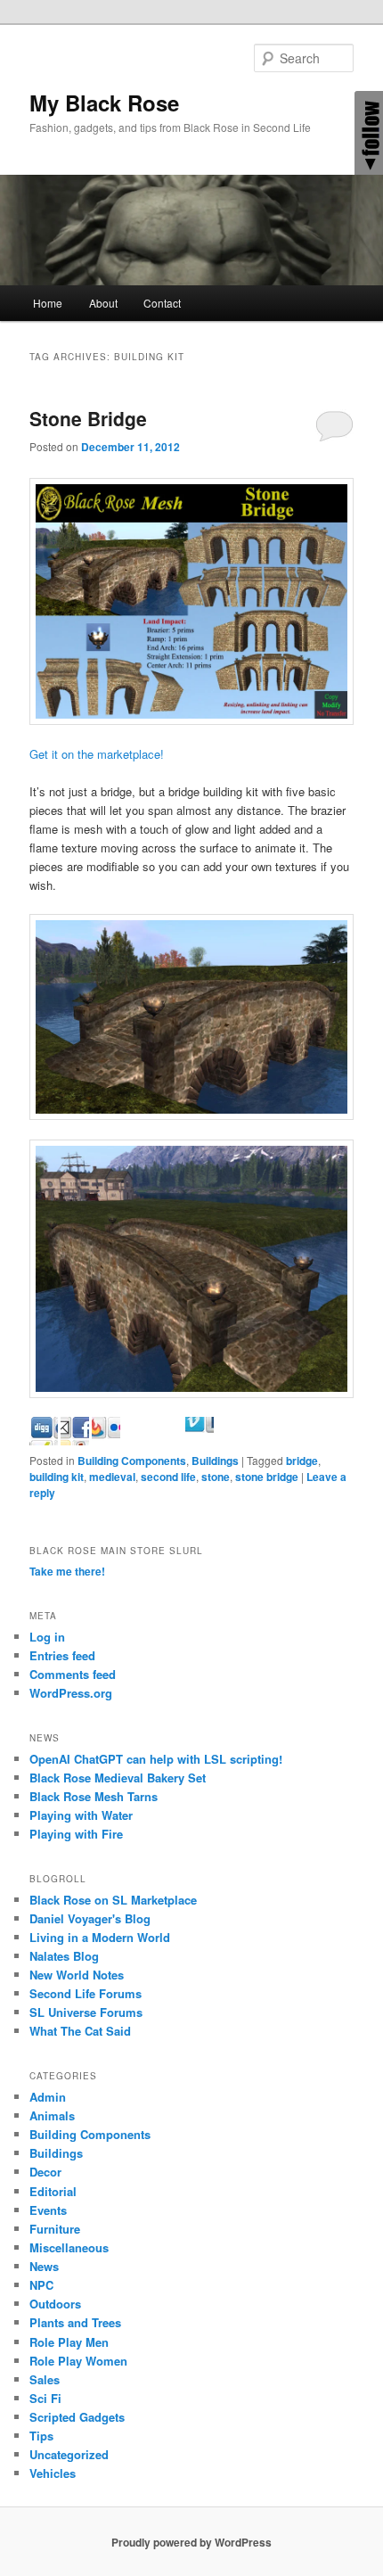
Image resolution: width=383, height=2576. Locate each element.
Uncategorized (69, 2454)
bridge (302, 1461)
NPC (41, 2285)
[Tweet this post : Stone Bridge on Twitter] (200, 1440)
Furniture (55, 2229)
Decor (45, 2172)
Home (48, 303)
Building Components (132, 1461)
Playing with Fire (76, 1834)
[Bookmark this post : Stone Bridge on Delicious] (44, 1440)
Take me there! (67, 1571)
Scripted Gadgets (77, 2417)
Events (48, 2210)
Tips (41, 2436)
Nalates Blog (64, 1956)
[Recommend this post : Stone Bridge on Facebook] (106, 1440)
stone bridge (267, 1477)
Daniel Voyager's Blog (90, 1918)
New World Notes (77, 1975)
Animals (52, 2115)
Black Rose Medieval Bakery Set (118, 1778)
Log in (47, 1637)
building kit (57, 1477)
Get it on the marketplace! (97, 754)
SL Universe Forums (86, 2012)
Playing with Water (81, 1815)
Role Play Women (78, 2361)
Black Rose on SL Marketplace (113, 1900)
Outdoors (55, 2304)
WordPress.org (71, 1693)
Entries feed (62, 1655)
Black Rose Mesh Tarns (94, 1796)
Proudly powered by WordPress (191, 2542)
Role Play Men (69, 2342)
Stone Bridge (88, 418)
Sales (45, 2379)
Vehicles (53, 2473)
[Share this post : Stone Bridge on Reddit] (137, 1440)
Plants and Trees (75, 2322)
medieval (112, 1477)
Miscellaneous (69, 2247)
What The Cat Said (80, 2031)
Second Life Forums (86, 1993)
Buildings (215, 1461)
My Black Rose (104, 103)
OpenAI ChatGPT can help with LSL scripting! (156, 1759)
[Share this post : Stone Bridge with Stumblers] (168, 1440)
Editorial (53, 2191)
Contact (162, 303)
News (44, 2266)
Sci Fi (45, 2398)
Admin (48, 2097)
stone (216, 1477)
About (103, 303)
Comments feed (73, 1674)
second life (168, 1477)
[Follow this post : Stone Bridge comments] (231, 1440)
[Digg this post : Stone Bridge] (75, 1440)
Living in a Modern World (100, 1937)
